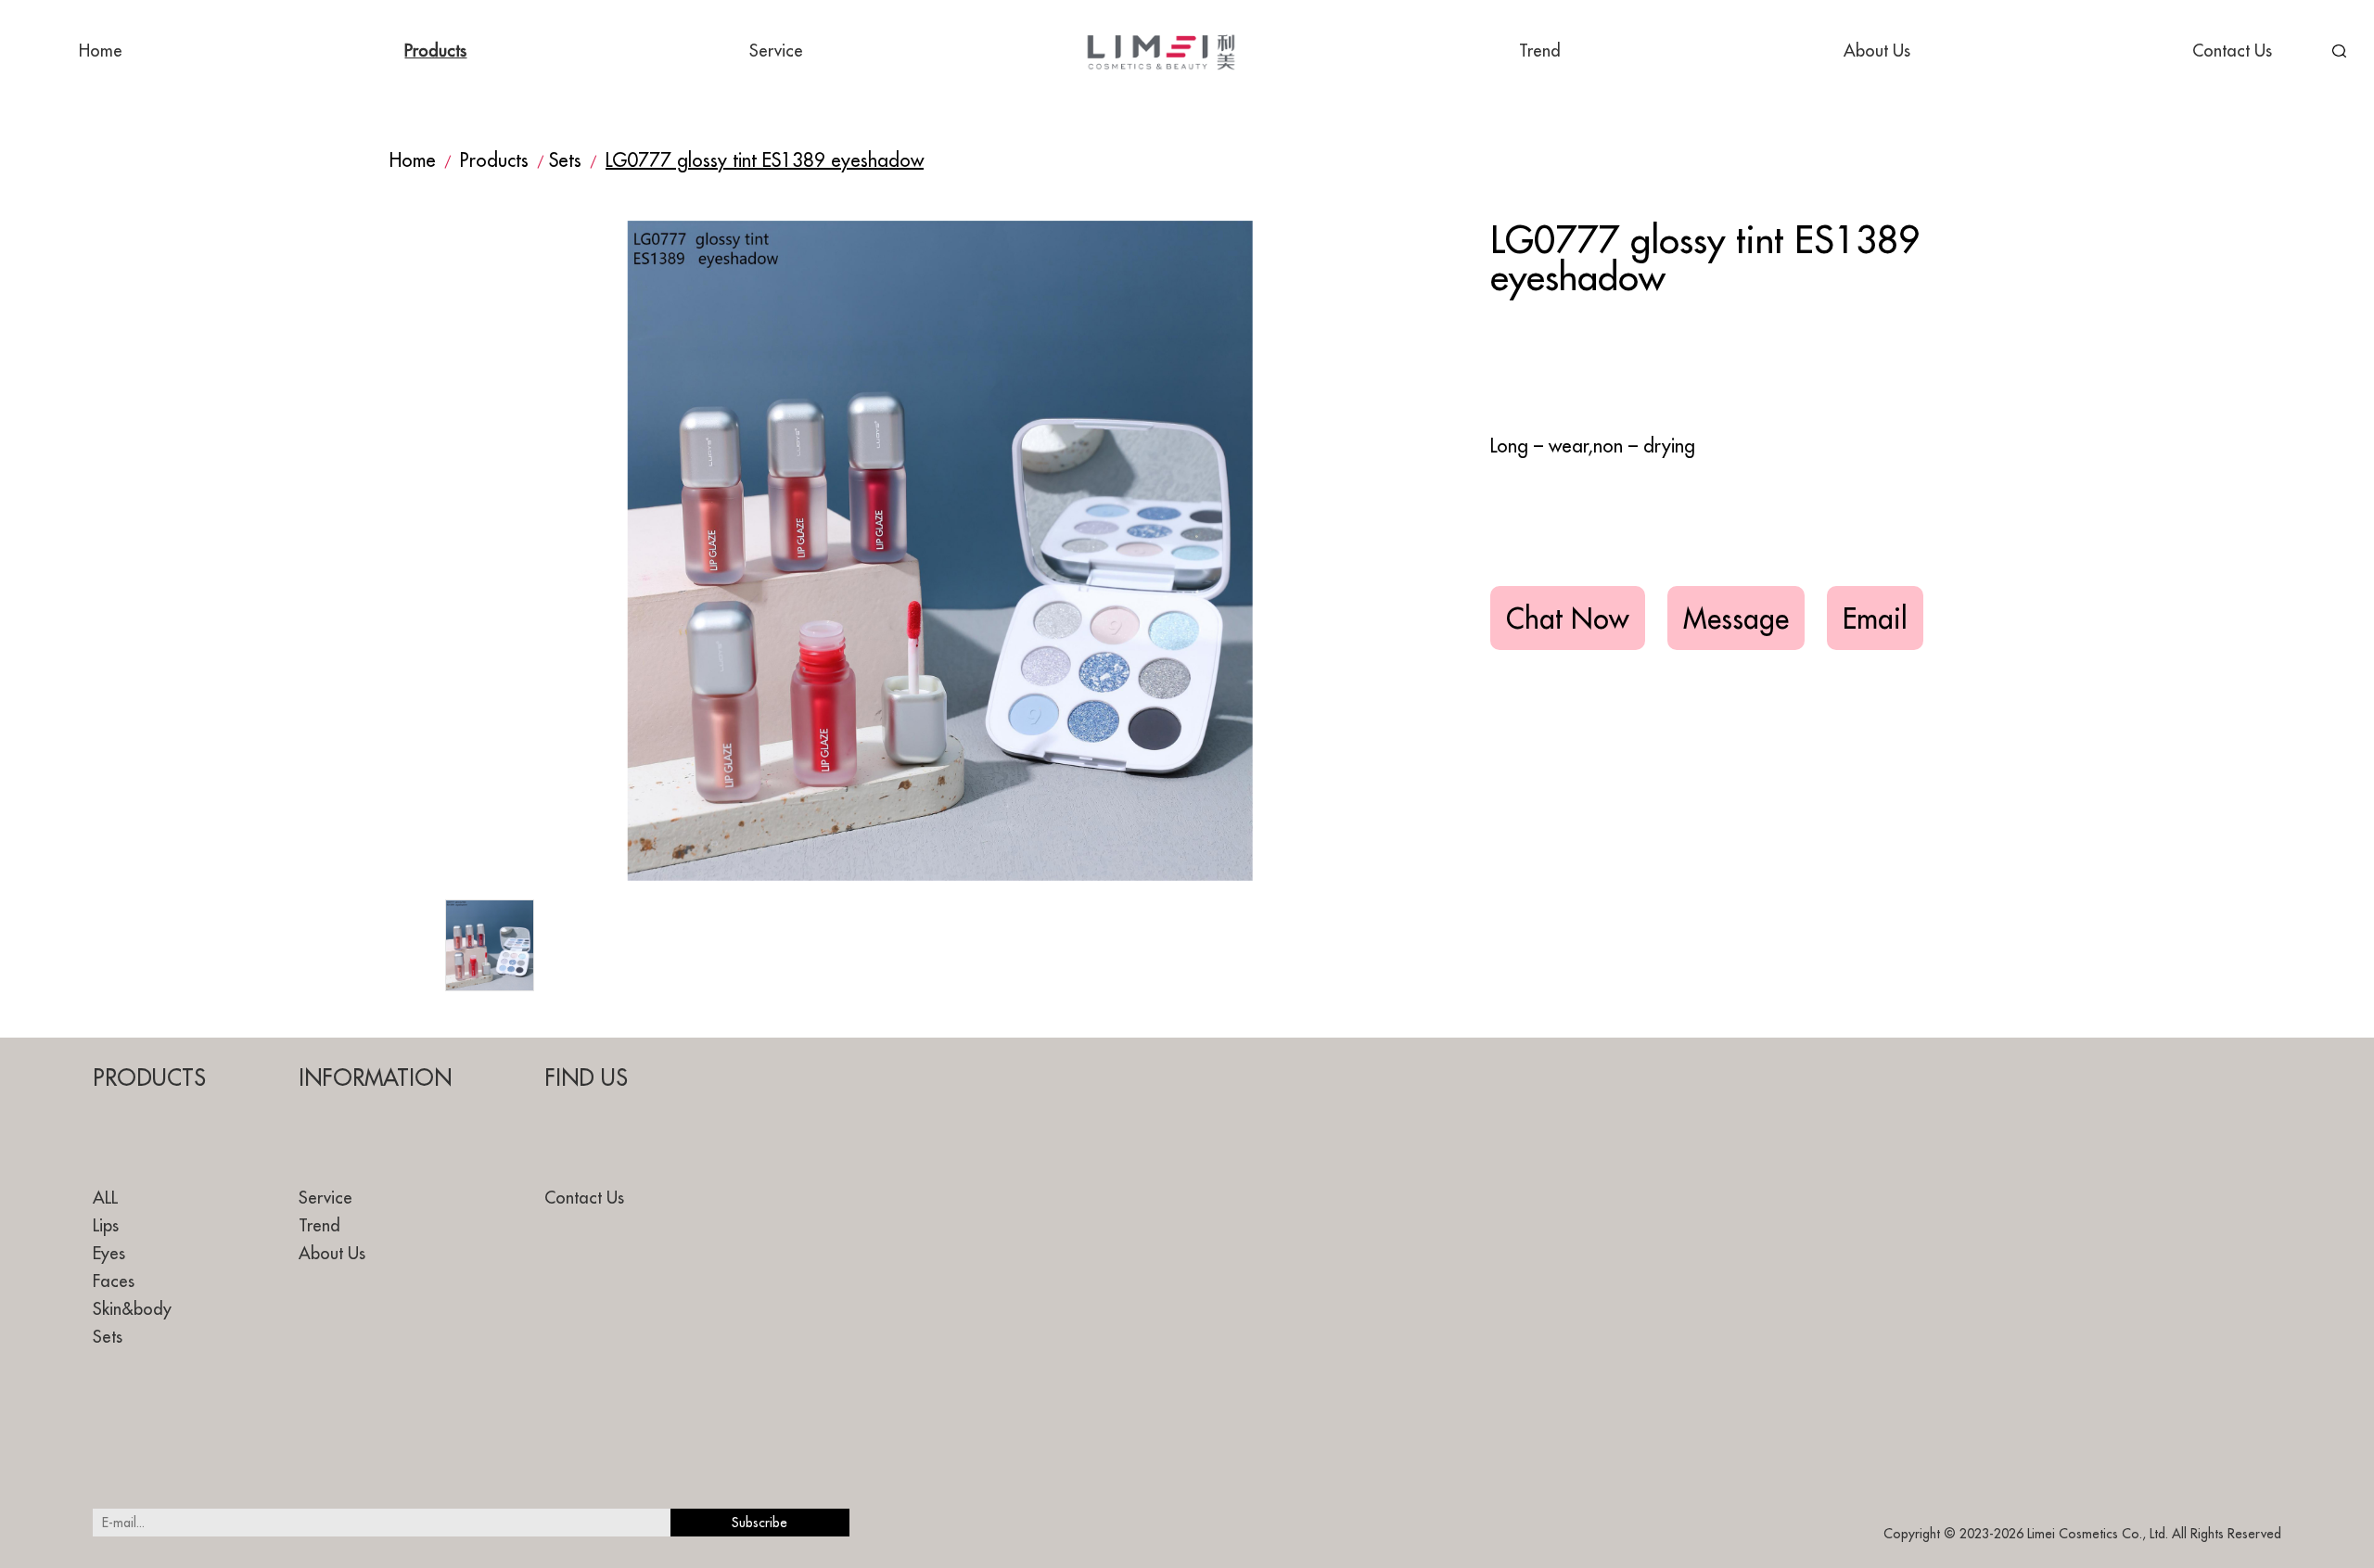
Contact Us (2232, 51)
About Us (1877, 51)
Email (1875, 618)
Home (101, 51)
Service (776, 51)
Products (435, 51)
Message (1736, 618)
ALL (105, 1198)
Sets (565, 160)
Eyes (109, 1253)
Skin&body (132, 1309)
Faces (114, 1281)
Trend (1540, 51)
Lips (106, 1225)
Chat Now (1568, 618)
